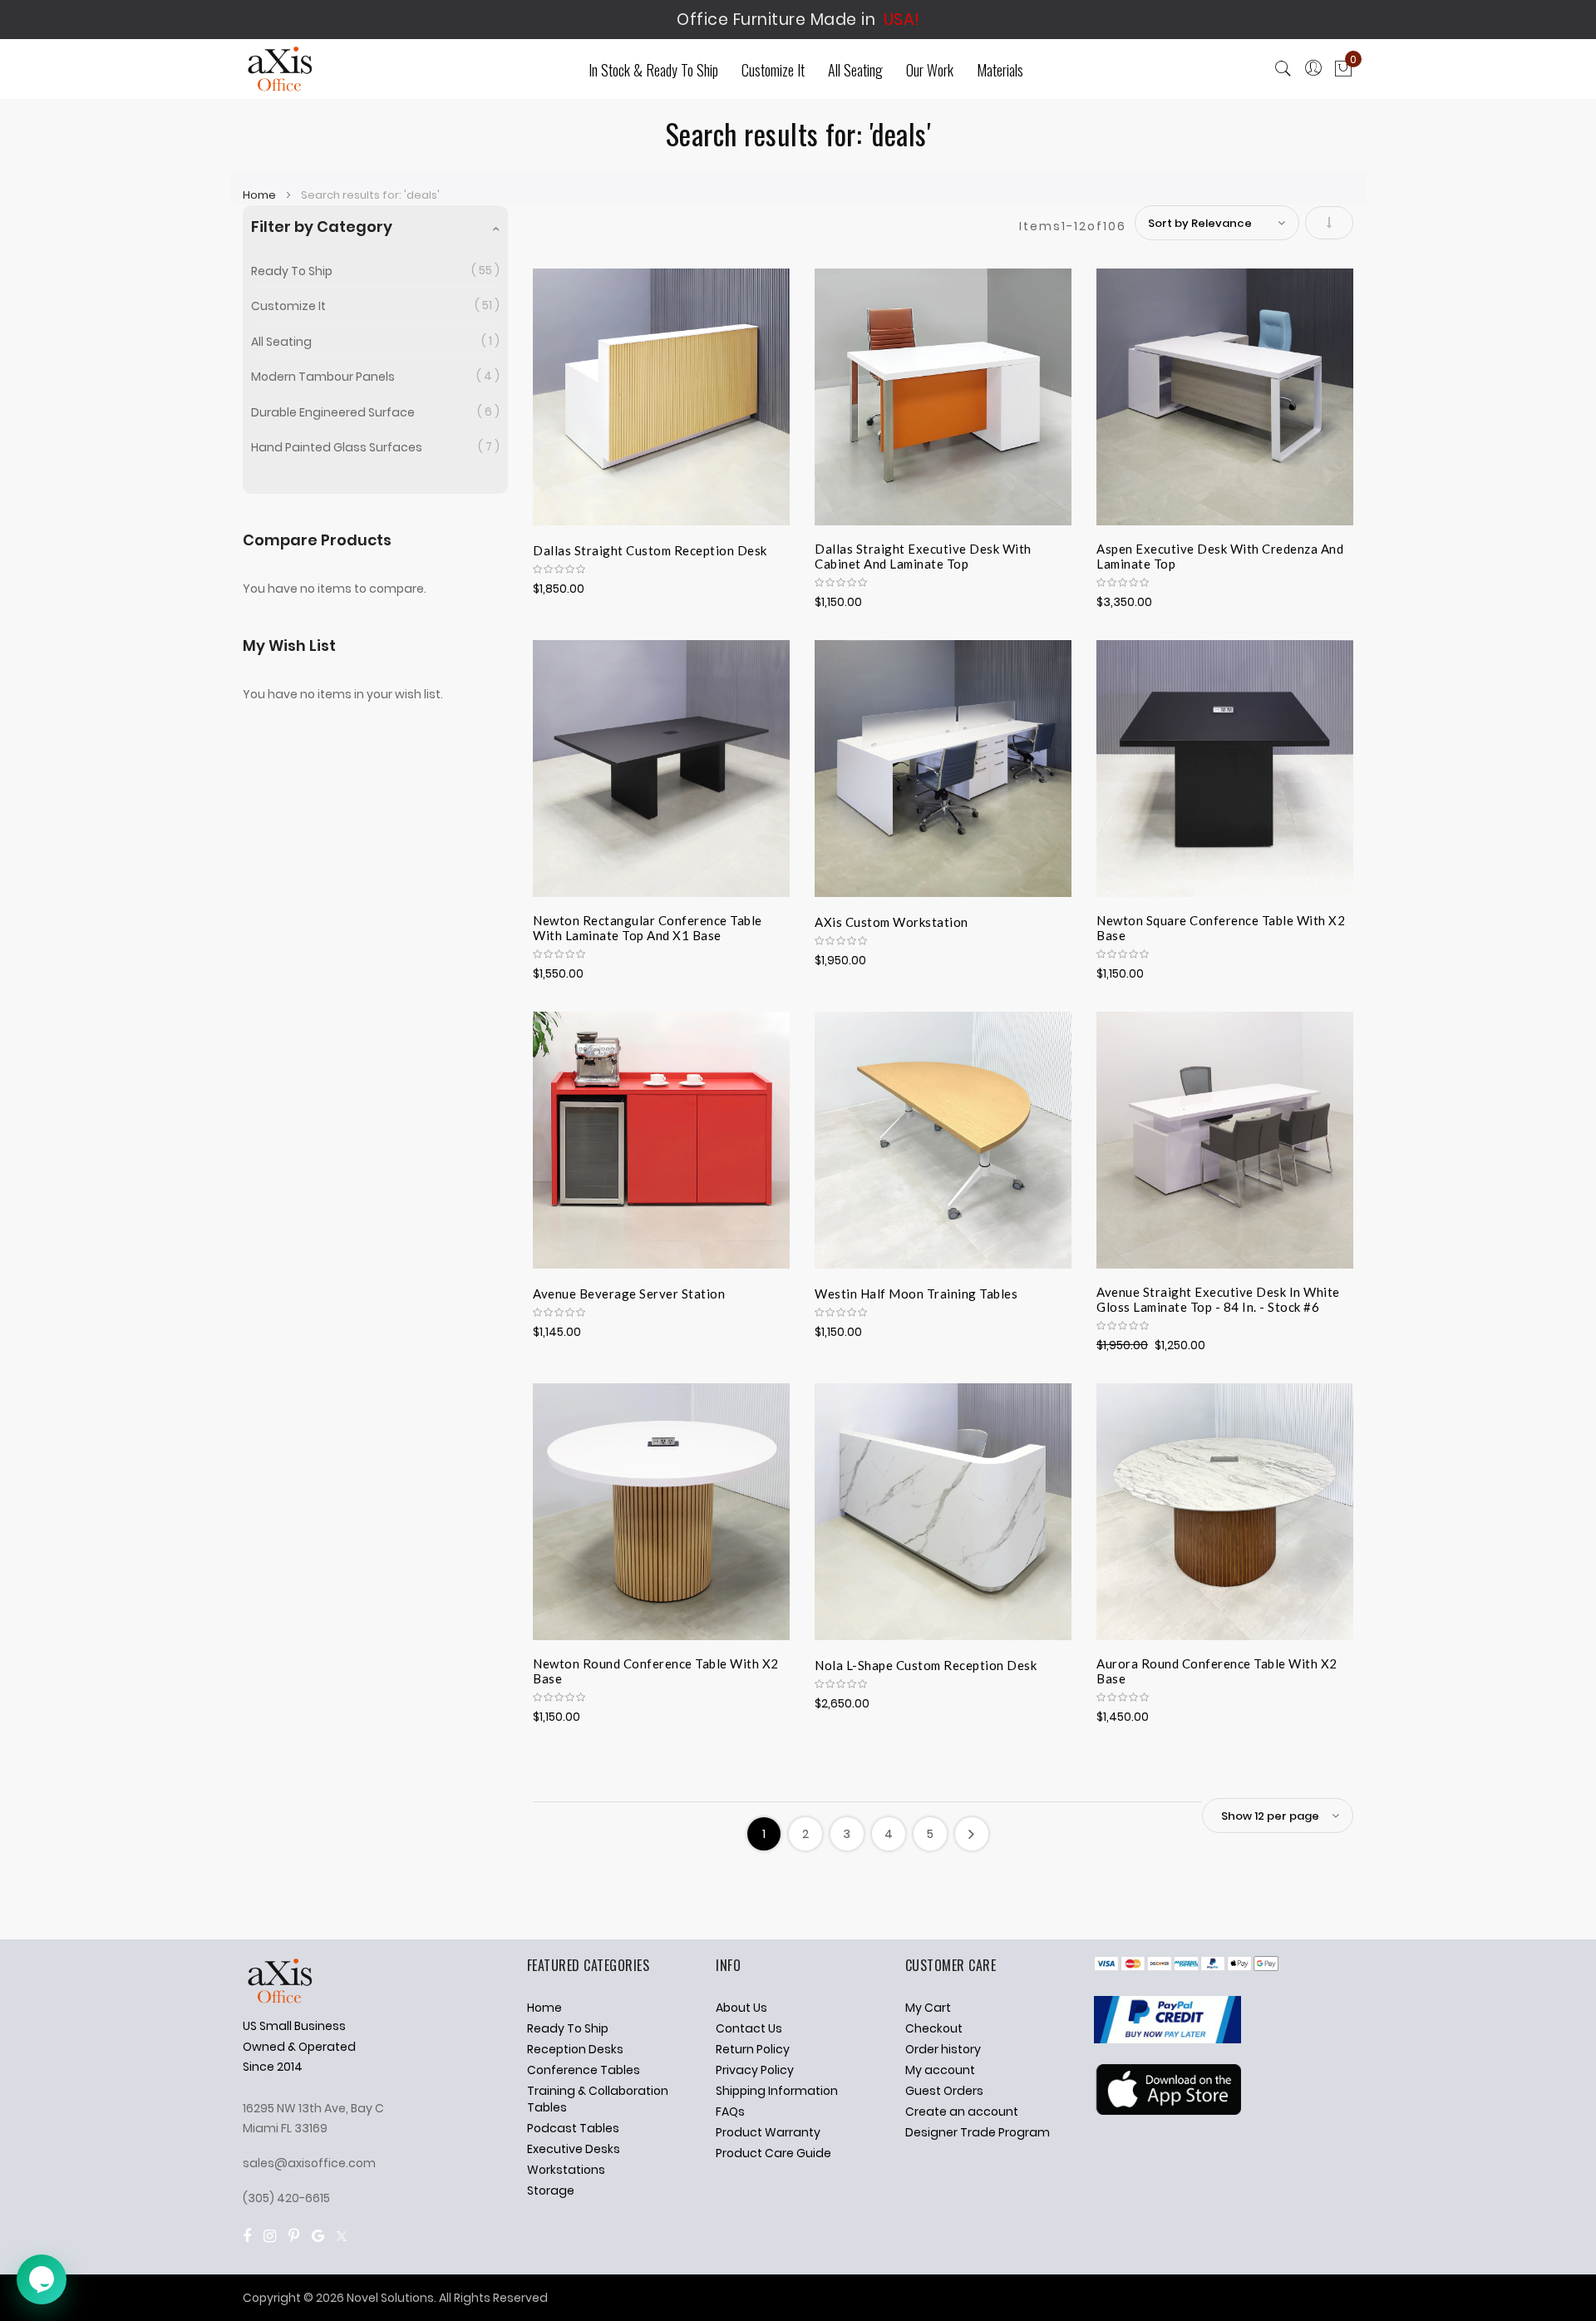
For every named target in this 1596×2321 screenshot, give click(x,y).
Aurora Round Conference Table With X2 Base (1217, 1671)
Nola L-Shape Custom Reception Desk (926, 1665)
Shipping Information (777, 2091)
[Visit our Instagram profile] (270, 2236)
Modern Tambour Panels (323, 377)
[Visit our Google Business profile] (318, 2236)
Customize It (288, 306)
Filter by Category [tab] (322, 227)
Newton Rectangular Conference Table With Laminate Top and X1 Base (648, 928)
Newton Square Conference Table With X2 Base (1221, 928)
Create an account (962, 2112)
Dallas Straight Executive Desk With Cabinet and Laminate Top (923, 556)
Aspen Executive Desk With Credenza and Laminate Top (1220, 556)
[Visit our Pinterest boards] (294, 2236)
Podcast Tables (573, 2128)
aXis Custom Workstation (892, 922)
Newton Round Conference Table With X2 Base (656, 1671)
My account (940, 2070)
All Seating (281, 342)
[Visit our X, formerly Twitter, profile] (342, 2236)
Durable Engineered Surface (333, 412)
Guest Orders (944, 2091)
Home (261, 195)
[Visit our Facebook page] (247, 2236)
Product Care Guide (773, 2153)
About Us (741, 2008)
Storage (551, 2190)
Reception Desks (575, 2049)
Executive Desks (574, 2149)
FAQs (730, 2112)
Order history (943, 2049)
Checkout (934, 2028)
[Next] (972, 1834)
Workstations (566, 2170)
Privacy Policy (755, 2070)
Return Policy (753, 2049)
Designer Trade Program (978, 2132)
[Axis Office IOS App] (1167, 2111)
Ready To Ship (292, 271)
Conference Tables (584, 2070)
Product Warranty (768, 2132)
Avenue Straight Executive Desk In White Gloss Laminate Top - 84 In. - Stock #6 (1218, 1299)
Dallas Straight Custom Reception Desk (650, 550)
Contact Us (749, 2028)
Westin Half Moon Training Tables (916, 1294)
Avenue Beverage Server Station (629, 1294)
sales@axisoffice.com (309, 2163)
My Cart (928, 2008)
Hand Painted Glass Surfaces (337, 447)
